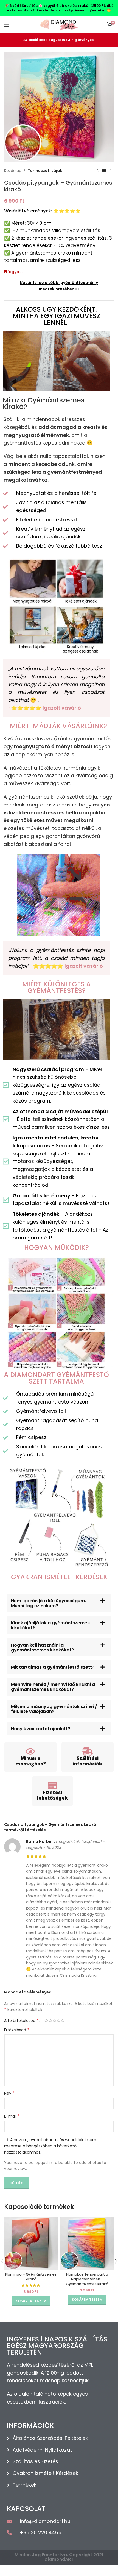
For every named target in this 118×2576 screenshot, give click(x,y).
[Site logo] (59, 24)
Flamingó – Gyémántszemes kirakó (31, 2277)
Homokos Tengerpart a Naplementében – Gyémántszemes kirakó (87, 2279)
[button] (59, 1603)
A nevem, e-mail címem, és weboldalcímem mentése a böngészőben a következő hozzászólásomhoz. (50, 2146)
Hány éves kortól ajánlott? (41, 1729)
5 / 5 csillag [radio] (63, 2021)
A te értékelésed (21, 2021)
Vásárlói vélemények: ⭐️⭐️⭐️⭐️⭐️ (42, 211)
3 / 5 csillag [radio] (54, 2021)
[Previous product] (97, 171)
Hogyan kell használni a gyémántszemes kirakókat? (42, 1647)
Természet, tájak (45, 171)
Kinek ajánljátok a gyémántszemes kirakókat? (50, 1625)
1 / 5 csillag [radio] (46, 2021)
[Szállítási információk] (88, 1752)
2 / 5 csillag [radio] (50, 2021)
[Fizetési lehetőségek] (52, 1786)
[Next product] (111, 171)
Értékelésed (17, 2030)
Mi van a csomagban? (31, 1761)
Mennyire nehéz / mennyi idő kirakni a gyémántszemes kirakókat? (53, 1687)
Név (9, 2093)
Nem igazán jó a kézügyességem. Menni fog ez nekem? (48, 1603)
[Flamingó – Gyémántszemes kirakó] (31, 2243)
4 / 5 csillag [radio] (59, 2021)
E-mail (12, 2116)
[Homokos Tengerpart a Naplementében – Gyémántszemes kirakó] (87, 2243)
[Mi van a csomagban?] (30, 1752)
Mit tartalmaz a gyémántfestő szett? (53, 1667)
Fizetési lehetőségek (52, 1795)
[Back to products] (104, 171)
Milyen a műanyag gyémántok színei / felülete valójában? (54, 1709)
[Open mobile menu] (7, 25)
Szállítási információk (87, 1761)
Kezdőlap (13, 171)
